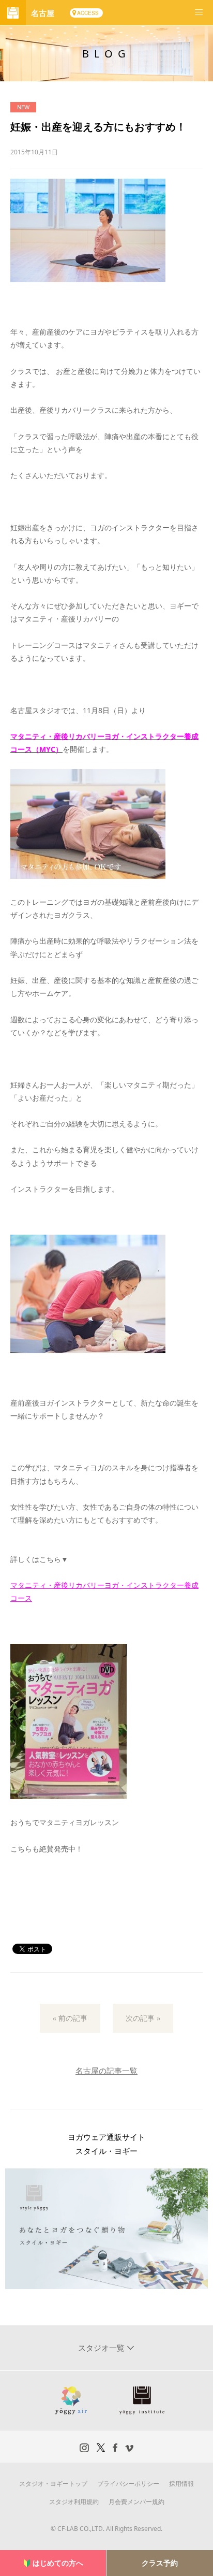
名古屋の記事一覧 (106, 2071)
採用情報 (181, 2484)
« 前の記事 (70, 2018)
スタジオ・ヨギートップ (53, 2484)
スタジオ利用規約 (74, 2502)
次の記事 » (143, 2018)
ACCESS (88, 13)
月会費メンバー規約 (136, 2502)
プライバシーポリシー (128, 2484)
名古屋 (43, 13)
